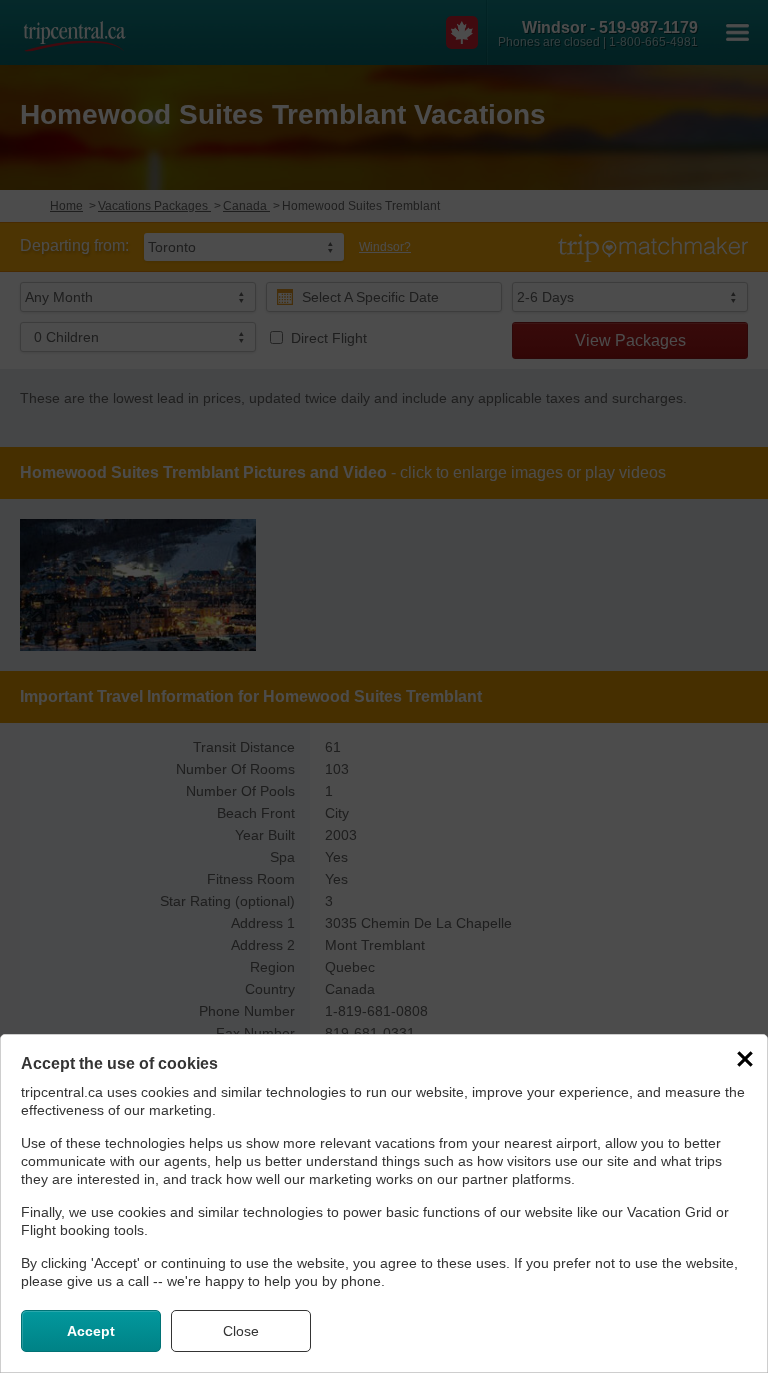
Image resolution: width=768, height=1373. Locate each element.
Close (241, 1331)
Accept (91, 1331)
